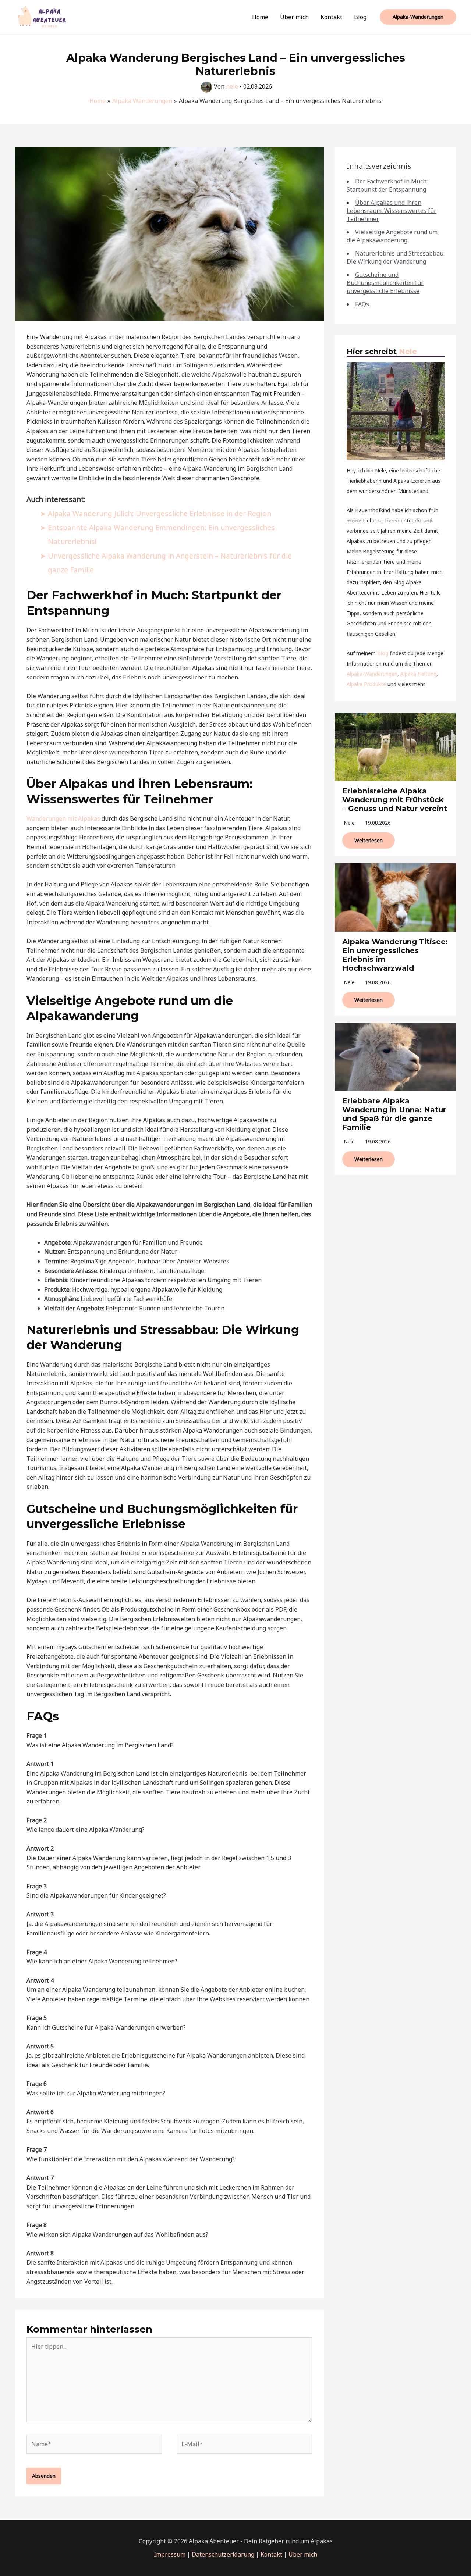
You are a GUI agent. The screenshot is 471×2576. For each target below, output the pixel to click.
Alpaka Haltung (418, 674)
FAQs (362, 304)
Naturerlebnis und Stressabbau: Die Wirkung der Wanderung (396, 257)
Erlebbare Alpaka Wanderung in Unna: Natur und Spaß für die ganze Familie (394, 1114)
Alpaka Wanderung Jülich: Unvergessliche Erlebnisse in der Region (160, 513)
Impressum (170, 2554)
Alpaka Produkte (366, 684)
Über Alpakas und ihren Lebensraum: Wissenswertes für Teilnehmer (392, 211)
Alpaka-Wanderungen (372, 674)
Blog (360, 17)
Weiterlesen (369, 840)
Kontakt (331, 17)
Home (260, 17)
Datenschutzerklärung (223, 2554)
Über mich (294, 17)
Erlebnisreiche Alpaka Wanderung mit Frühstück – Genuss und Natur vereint (395, 800)
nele (349, 823)
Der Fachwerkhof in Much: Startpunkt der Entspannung (387, 185)
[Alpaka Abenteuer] (42, 16)
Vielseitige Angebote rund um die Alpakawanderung (392, 236)
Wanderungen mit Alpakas (63, 818)
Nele (408, 352)
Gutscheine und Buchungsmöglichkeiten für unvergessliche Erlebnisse (385, 283)
